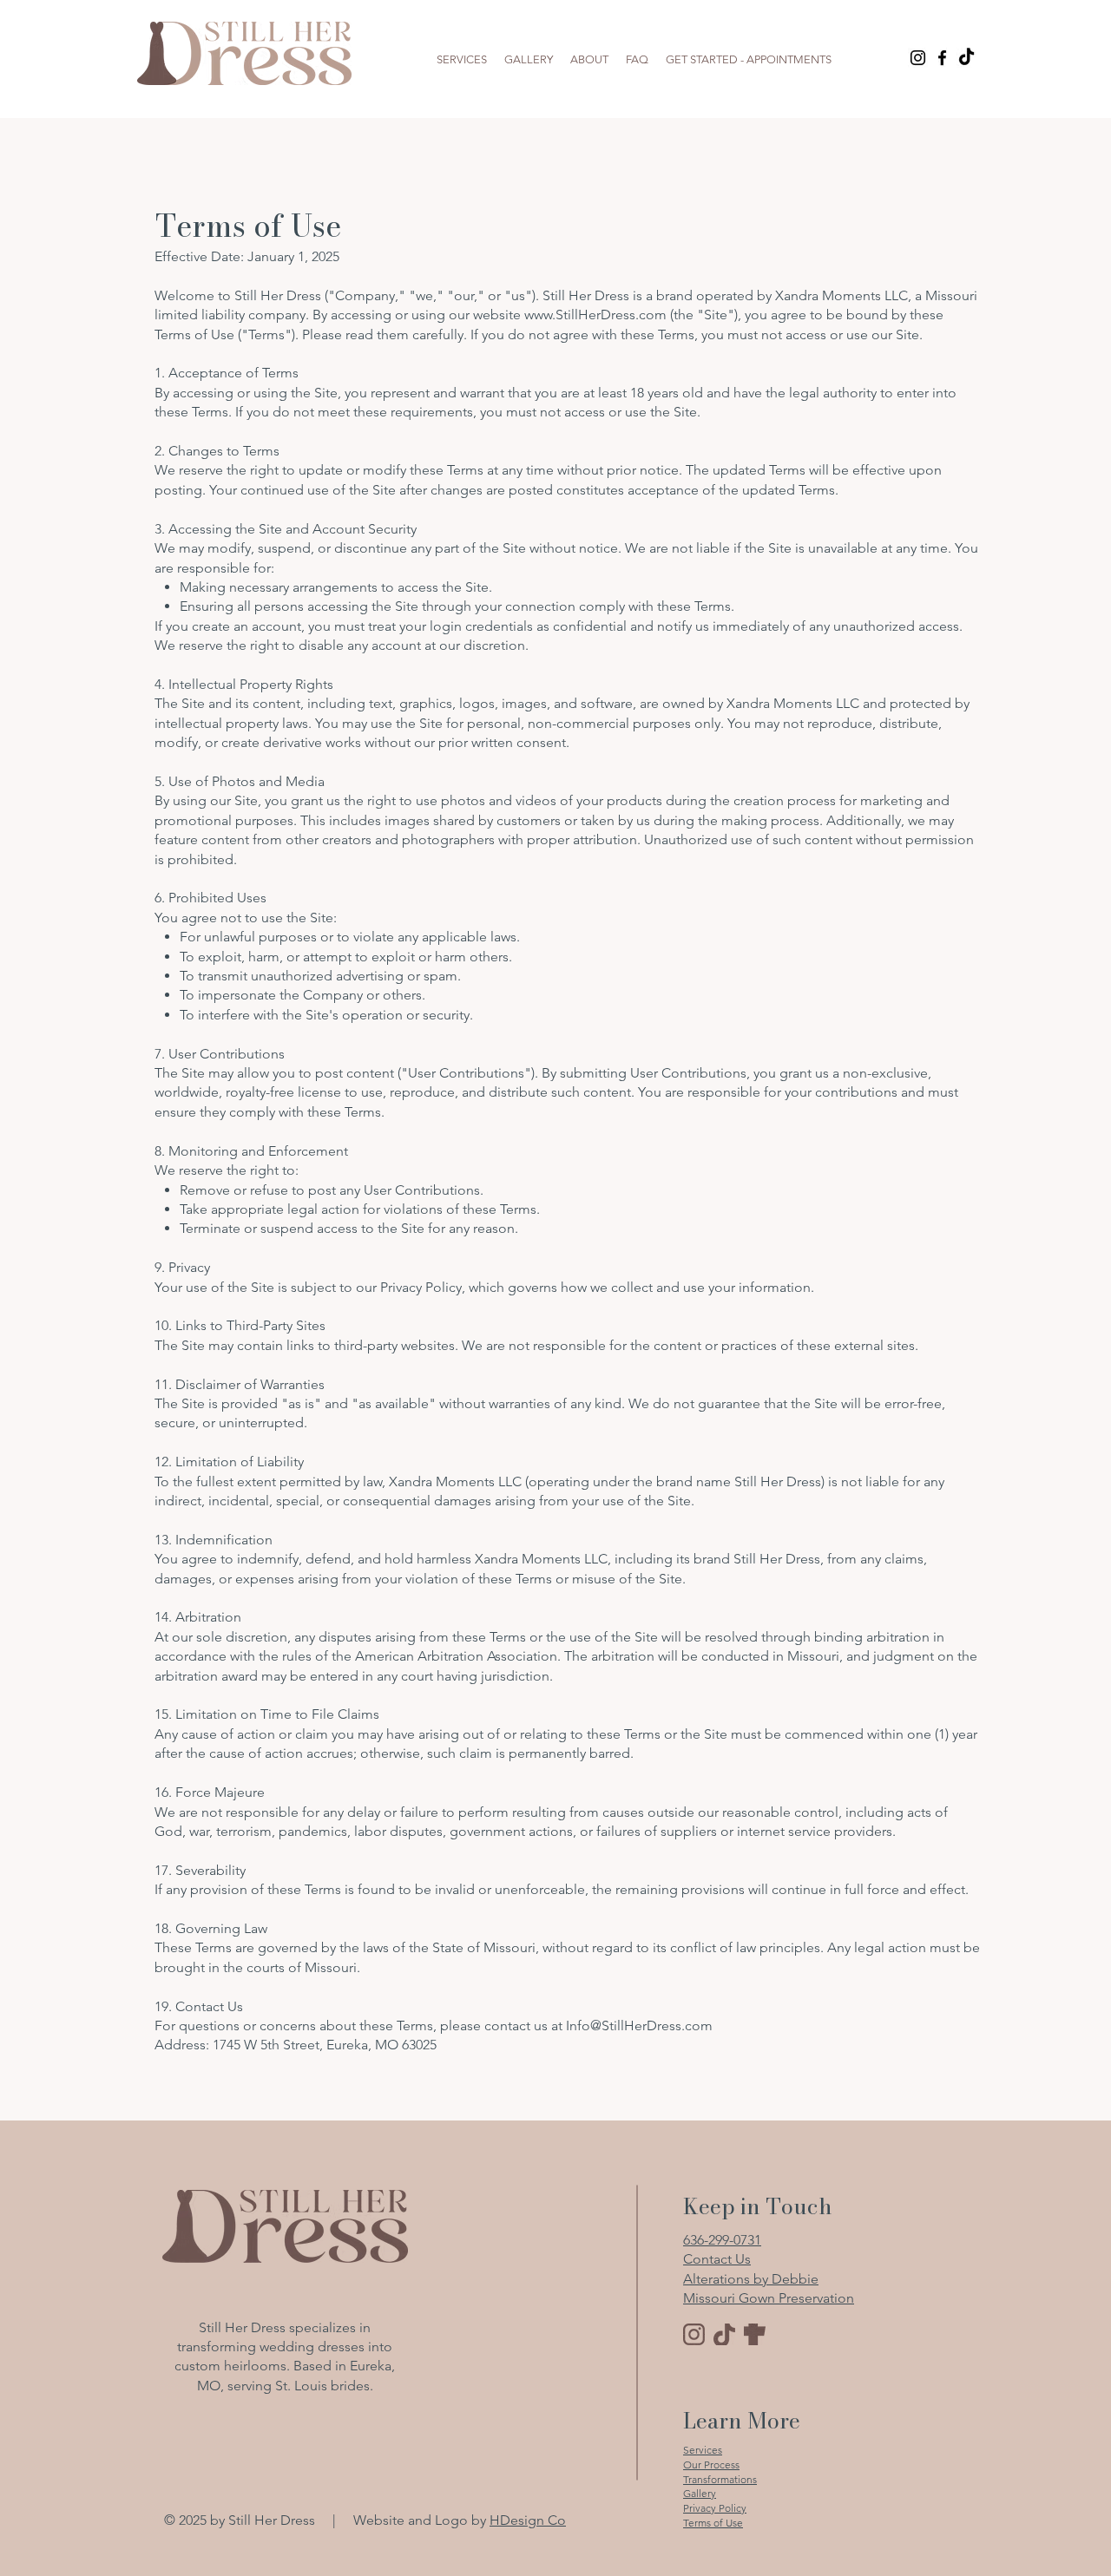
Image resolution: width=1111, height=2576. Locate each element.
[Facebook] (942, 58)
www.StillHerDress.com (595, 315)
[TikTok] (966, 58)
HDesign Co (528, 2520)
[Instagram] (918, 58)
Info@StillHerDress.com (639, 2025)
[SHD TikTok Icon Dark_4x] (724, 2334)
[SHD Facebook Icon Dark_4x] (755, 2334)
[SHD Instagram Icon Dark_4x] (694, 2334)
